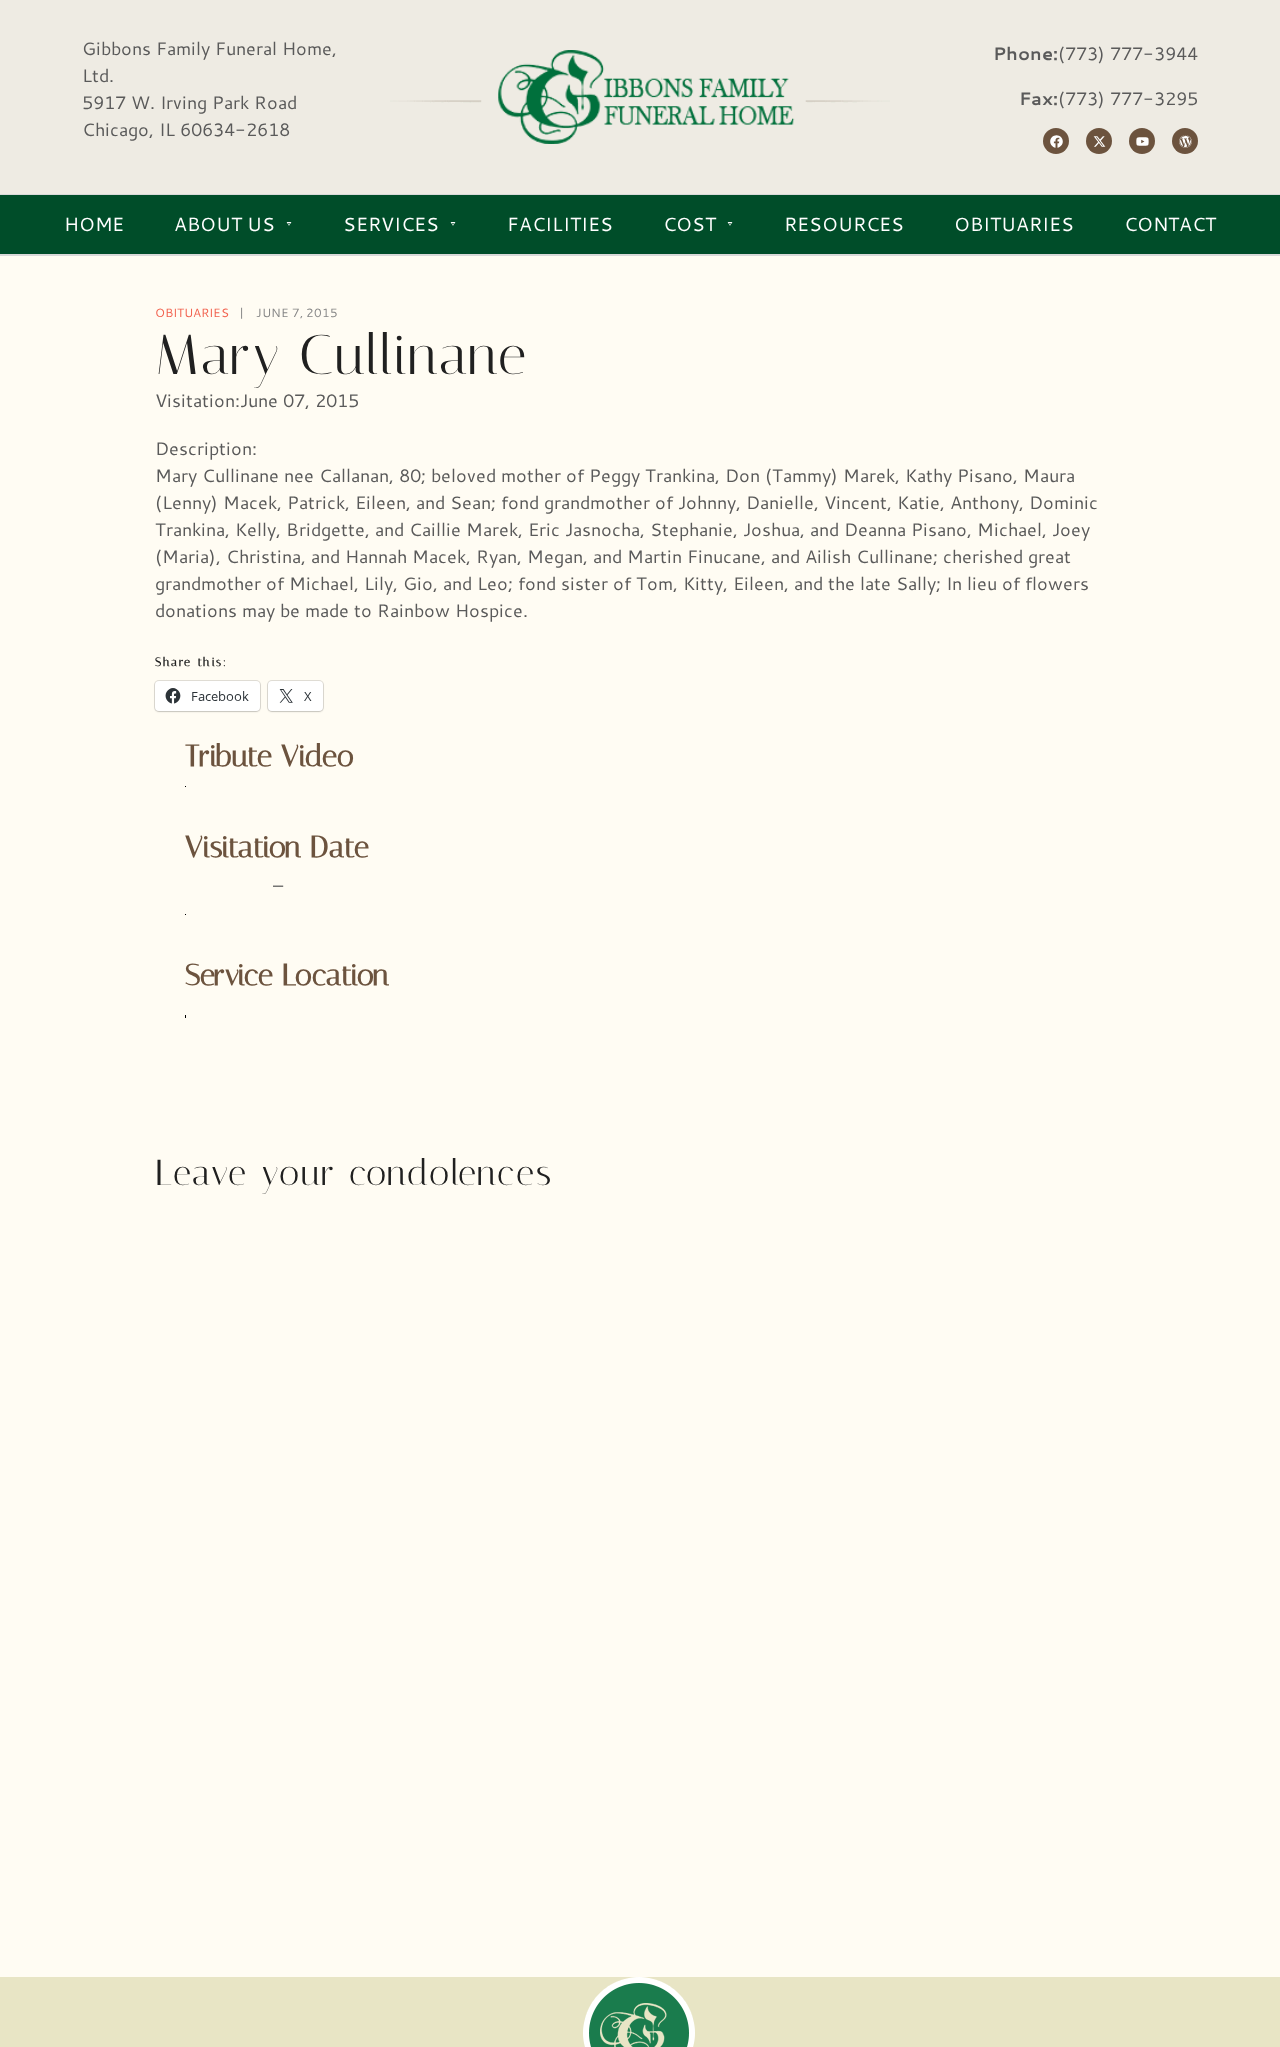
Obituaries (192, 312)
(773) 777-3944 (1128, 53)
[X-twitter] (1099, 141)
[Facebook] (1056, 141)
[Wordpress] (1185, 141)
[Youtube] (1142, 141)
